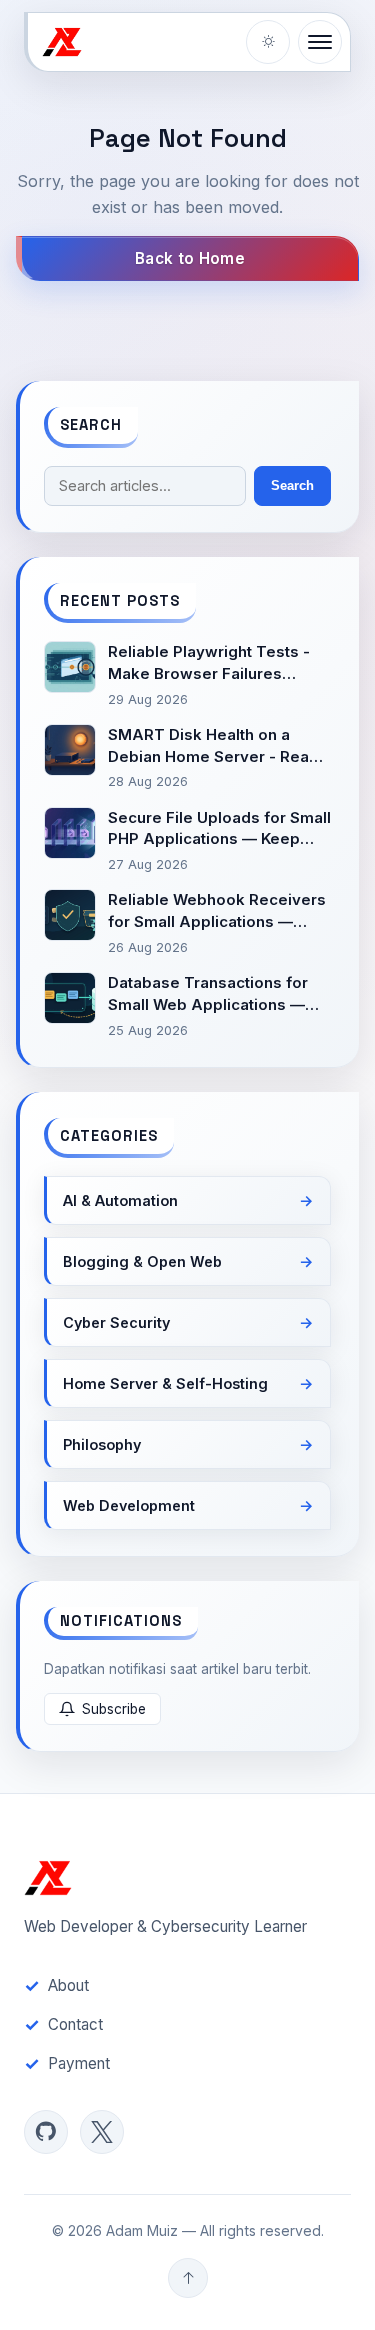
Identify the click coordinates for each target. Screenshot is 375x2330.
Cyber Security (116, 1322)
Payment (79, 2063)
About (68, 1985)
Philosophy (102, 1444)
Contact (75, 2024)
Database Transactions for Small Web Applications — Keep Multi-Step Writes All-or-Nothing (210, 994)
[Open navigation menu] (320, 42)
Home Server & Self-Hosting (165, 1383)
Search (292, 485)
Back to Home (190, 258)
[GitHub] (46, 2132)
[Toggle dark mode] (268, 42)
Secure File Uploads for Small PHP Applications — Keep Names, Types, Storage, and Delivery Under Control (219, 829)
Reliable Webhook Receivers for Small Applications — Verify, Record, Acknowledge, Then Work (217, 911)
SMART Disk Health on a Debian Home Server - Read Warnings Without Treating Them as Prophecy (213, 746)
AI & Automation (120, 1200)
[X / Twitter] (102, 2132)
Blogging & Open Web (142, 1261)
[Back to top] (188, 2278)
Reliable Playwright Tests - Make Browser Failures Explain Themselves (209, 663)
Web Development (129, 1505)
